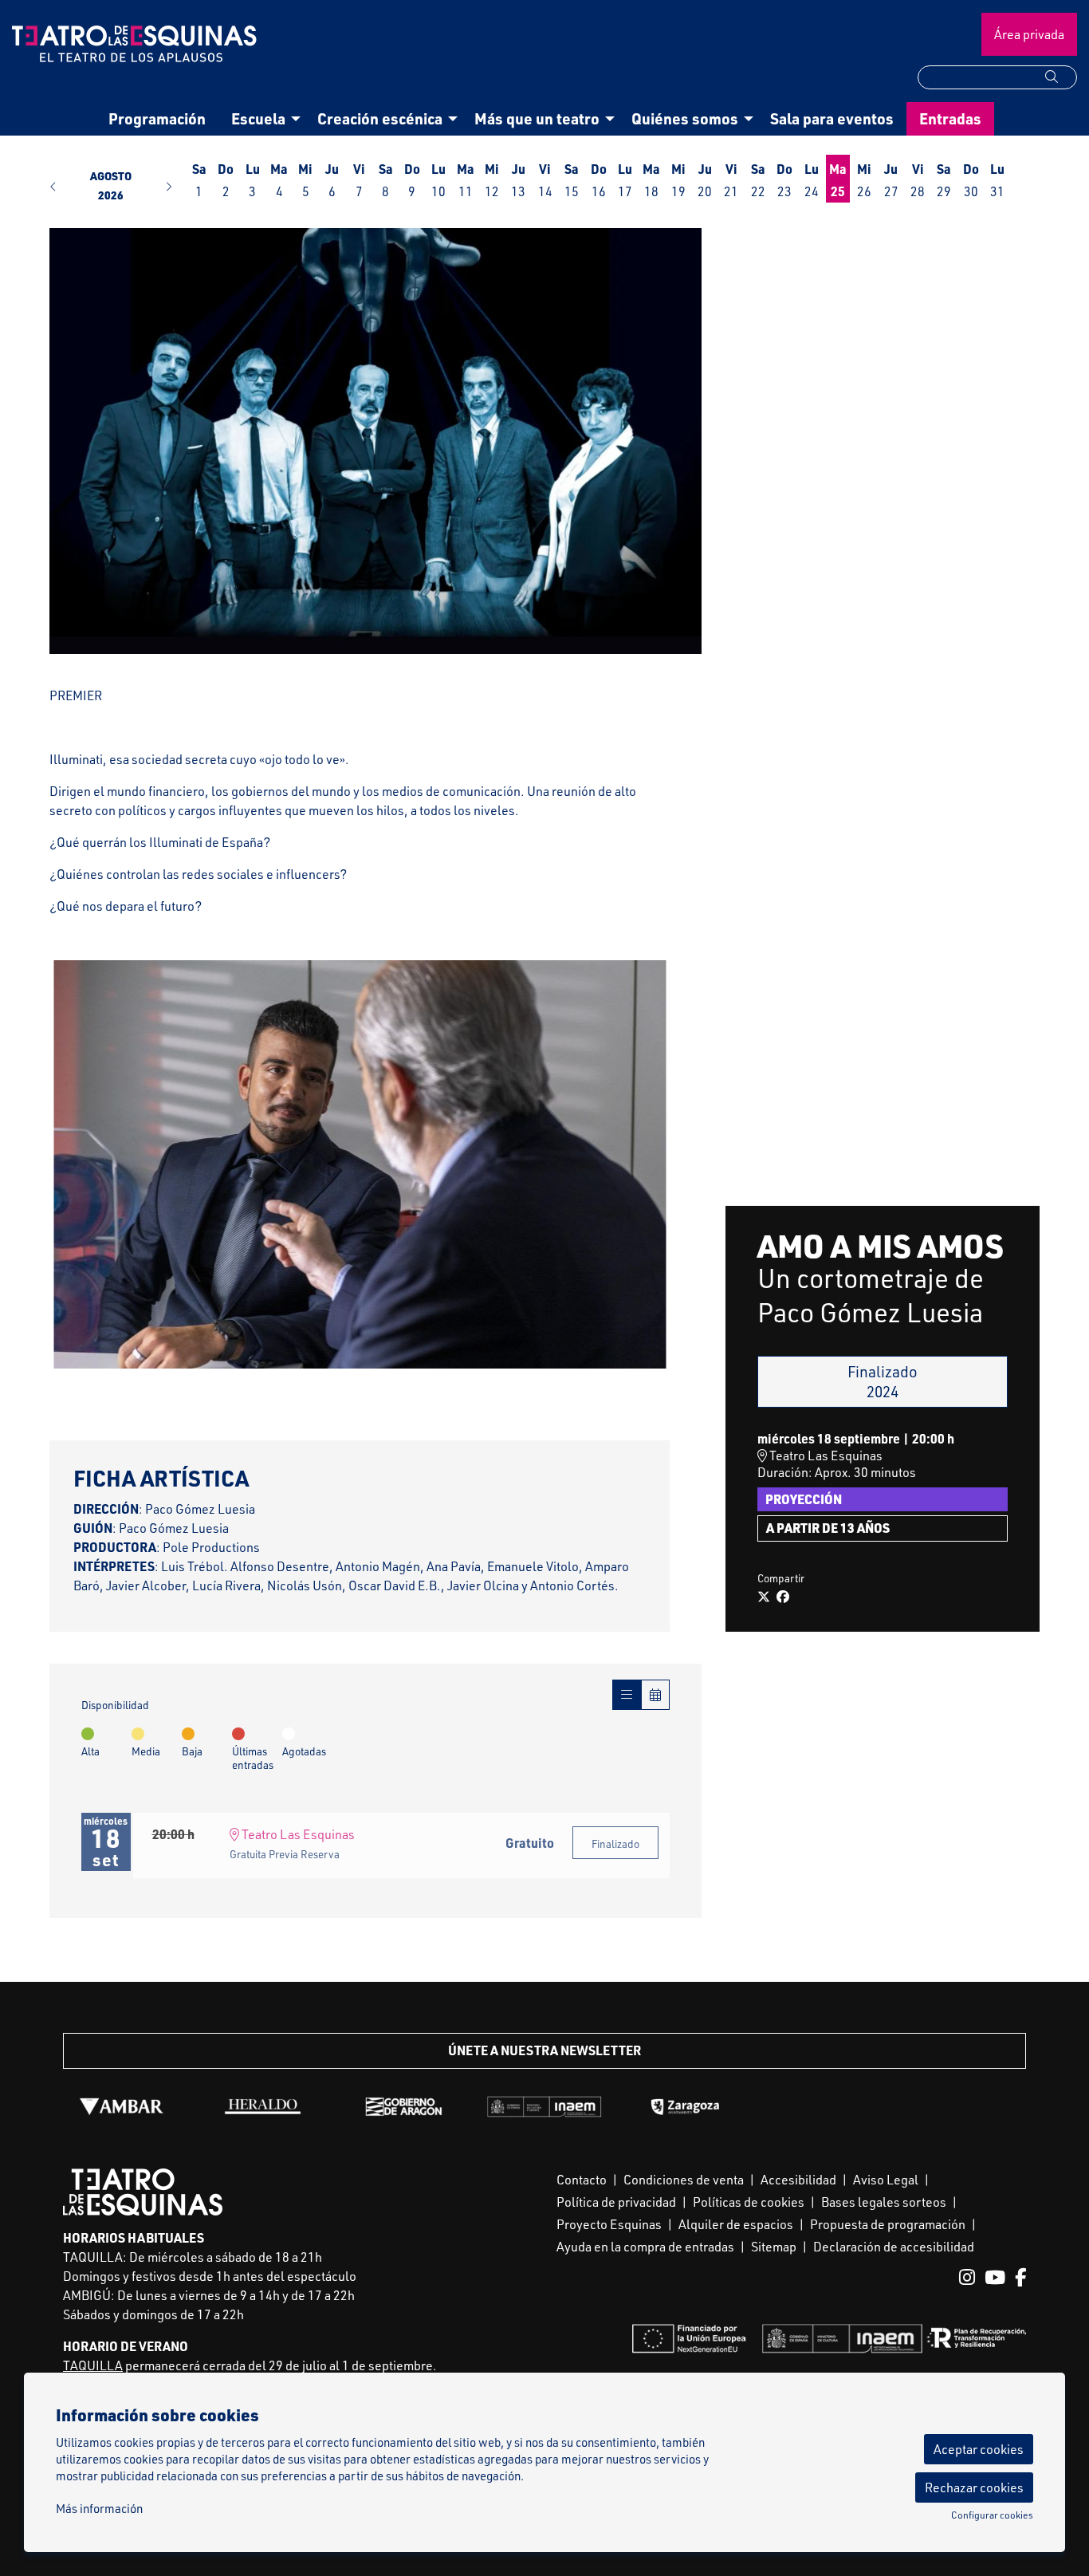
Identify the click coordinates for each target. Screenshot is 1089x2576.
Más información (99, 2509)
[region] (375, 441)
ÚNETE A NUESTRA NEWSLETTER (544, 2050)
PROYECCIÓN (804, 1499)
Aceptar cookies (979, 2449)
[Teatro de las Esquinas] (136, 50)
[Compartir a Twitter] (764, 1597)
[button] (1061, 77)
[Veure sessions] (627, 1695)
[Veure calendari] (655, 1695)
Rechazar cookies (974, 2487)
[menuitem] (157, 119)
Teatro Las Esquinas (297, 1834)
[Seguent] (648, 1164)
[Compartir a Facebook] (783, 1597)
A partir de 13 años (828, 1528)
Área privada (1029, 34)
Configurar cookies (992, 2515)
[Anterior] (71, 1164)
